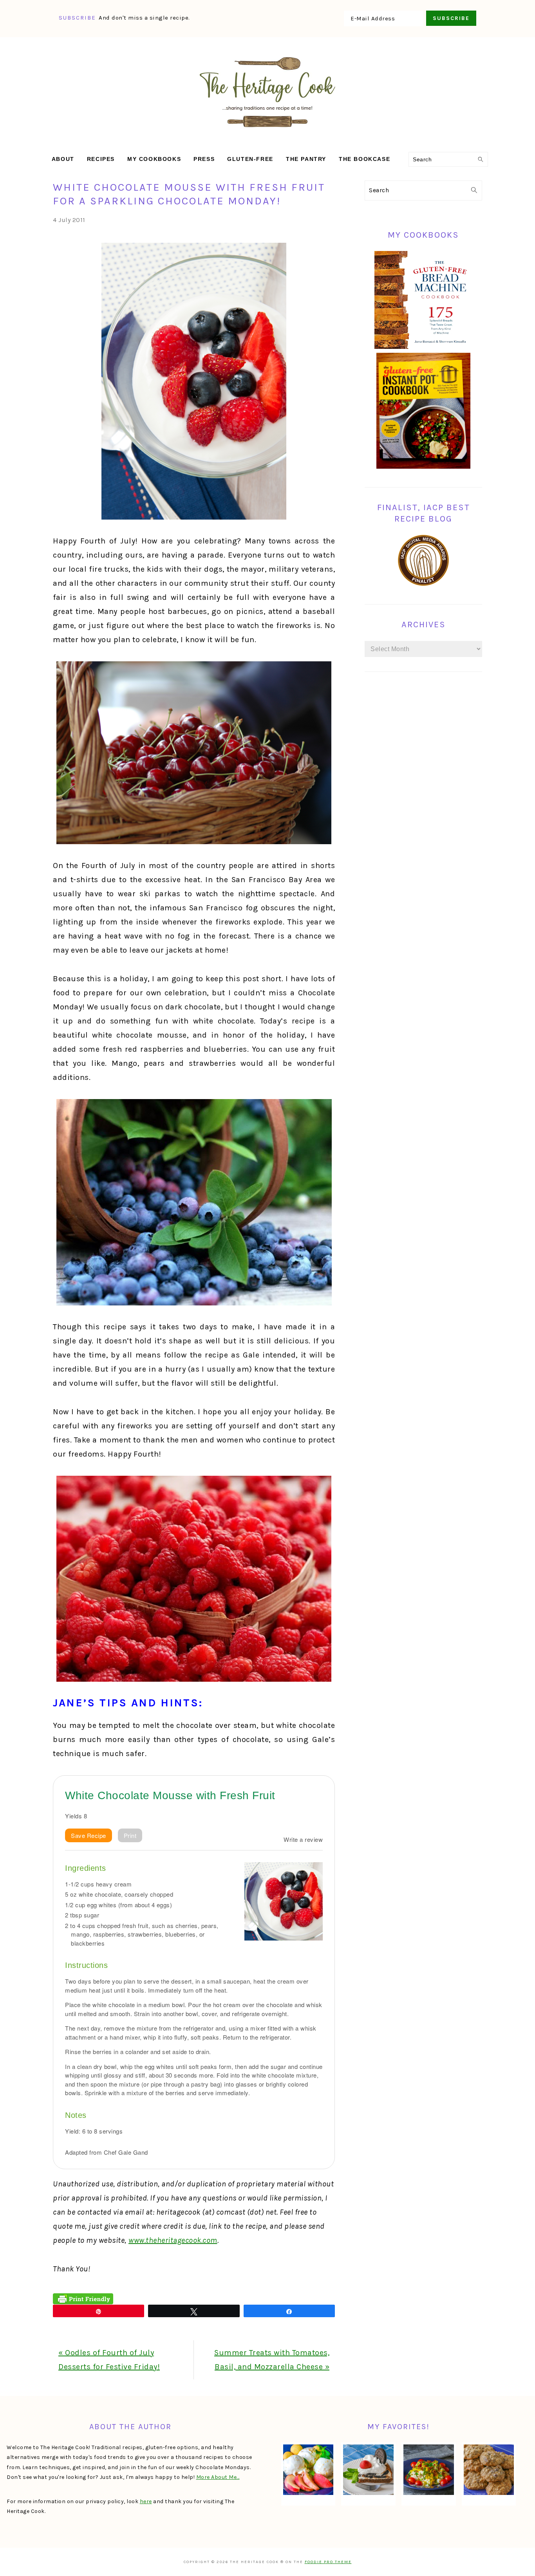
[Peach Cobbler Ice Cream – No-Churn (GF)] (308, 2470)
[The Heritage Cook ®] (267, 131)
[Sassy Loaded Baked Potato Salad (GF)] (428, 2470)
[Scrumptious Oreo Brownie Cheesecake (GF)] (368, 2470)
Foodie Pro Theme (328, 2562)
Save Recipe (89, 1835)
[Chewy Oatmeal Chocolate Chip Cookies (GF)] (489, 2470)
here (146, 2501)
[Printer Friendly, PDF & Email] (83, 2298)
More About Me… (218, 2477)
